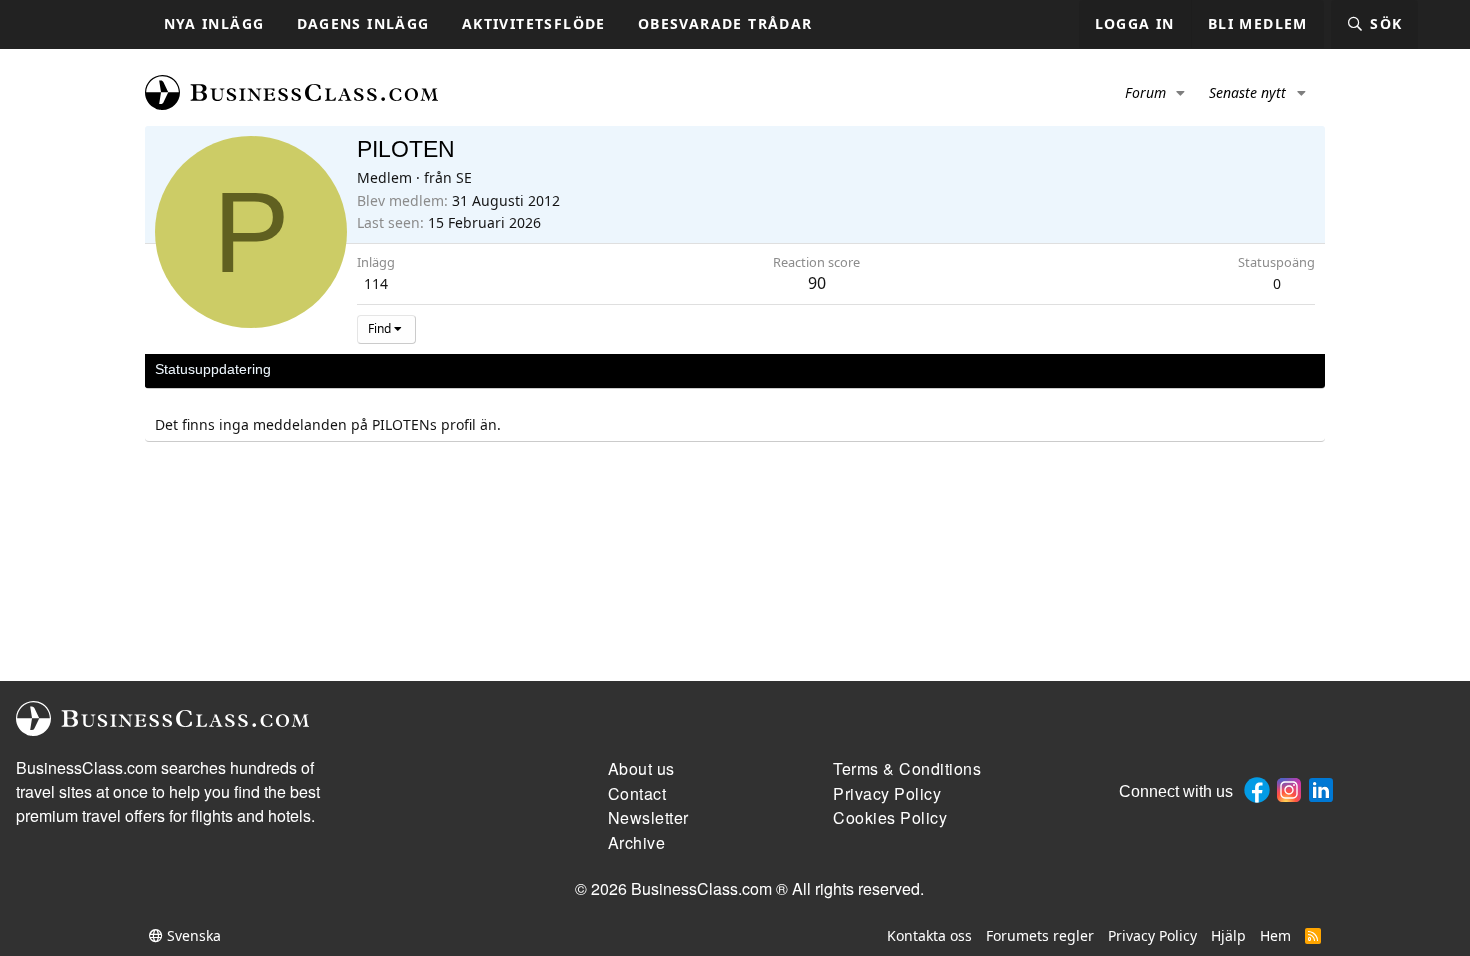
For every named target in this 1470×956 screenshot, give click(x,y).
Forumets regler (1040, 935)
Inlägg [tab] (434, 369)
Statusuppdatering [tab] (213, 369)
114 (376, 283)
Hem (1275, 935)
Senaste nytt (1247, 92)
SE (464, 177)
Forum (1145, 92)
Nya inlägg (214, 23)
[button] (1181, 93)
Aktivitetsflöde (534, 23)
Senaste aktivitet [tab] (343, 369)
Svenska (192, 935)
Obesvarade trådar (725, 23)
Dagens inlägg (363, 23)
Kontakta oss (929, 935)
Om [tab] (485, 369)
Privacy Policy (1152, 935)
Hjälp (1228, 935)
